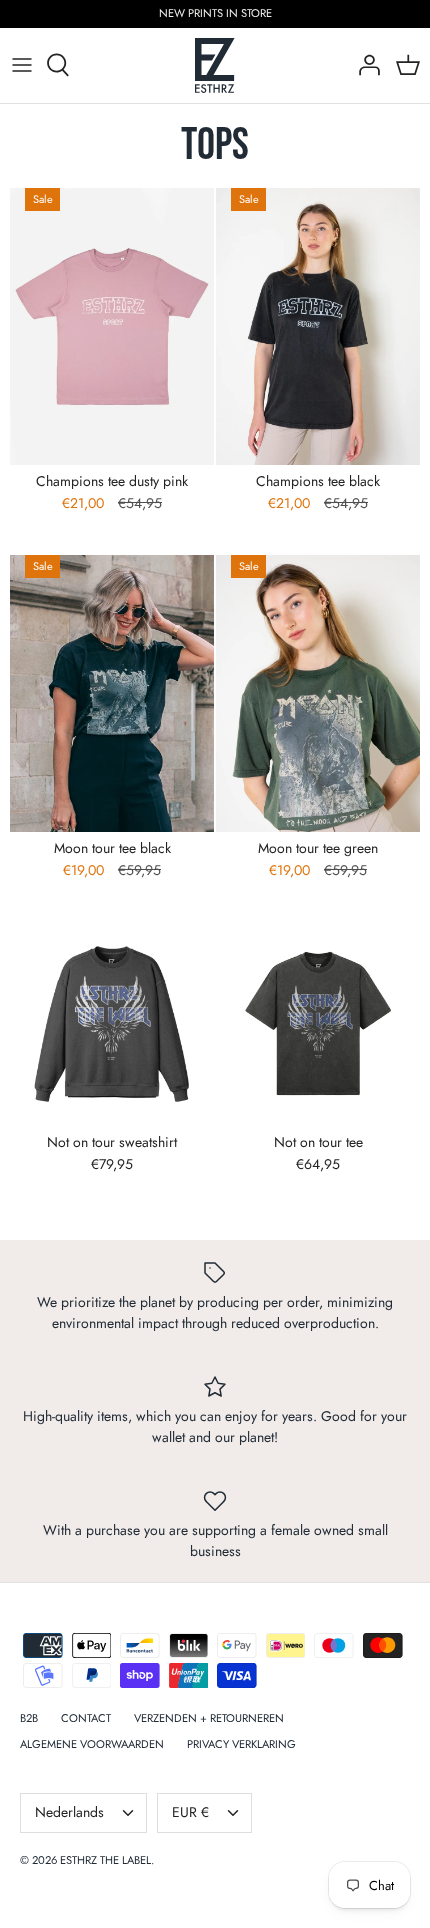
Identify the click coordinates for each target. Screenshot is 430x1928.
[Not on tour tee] (318, 1024)
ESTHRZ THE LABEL (105, 1860)
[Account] (364, 65)
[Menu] (22, 65)
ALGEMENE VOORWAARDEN (92, 1744)
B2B (29, 1718)
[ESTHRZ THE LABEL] (215, 65)
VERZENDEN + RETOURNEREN (209, 1718)
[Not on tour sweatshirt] (112, 1024)
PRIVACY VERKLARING (241, 1744)
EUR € (190, 1812)
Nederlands (69, 1812)
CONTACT (86, 1718)
